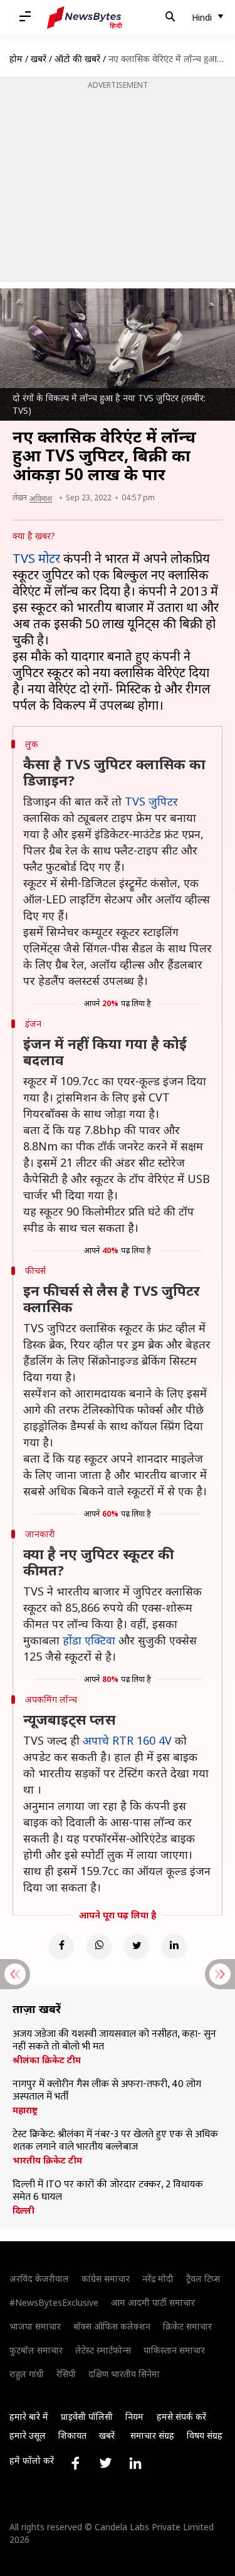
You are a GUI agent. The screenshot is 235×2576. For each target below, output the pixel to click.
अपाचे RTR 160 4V (127, 1740)
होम (16, 59)
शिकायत (72, 2435)
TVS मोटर (36, 558)
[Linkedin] (174, 1947)
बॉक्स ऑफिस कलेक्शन (112, 2326)
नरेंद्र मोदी (158, 2279)
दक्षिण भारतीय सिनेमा (124, 2374)
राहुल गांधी (27, 2374)
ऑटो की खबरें (77, 59)
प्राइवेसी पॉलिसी (87, 2416)
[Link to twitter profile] (105, 2463)
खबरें (39, 59)
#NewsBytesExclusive (54, 2302)
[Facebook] (61, 1947)
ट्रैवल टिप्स (203, 2279)
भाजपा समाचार (35, 2326)
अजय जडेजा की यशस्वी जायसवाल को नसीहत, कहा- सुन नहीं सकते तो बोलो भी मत (114, 2041)
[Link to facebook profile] (75, 2463)
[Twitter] (137, 1947)
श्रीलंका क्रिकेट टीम (47, 2060)
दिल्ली (23, 2211)
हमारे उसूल (28, 2435)
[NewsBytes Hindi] (85, 18)
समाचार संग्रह (152, 2435)
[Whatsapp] (99, 1947)
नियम (134, 2416)
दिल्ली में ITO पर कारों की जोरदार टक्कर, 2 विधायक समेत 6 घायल (108, 2191)
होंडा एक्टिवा (89, 1640)
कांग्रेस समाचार (106, 2279)
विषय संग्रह (205, 2435)
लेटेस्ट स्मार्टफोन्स (103, 2350)
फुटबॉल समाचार (36, 2350)
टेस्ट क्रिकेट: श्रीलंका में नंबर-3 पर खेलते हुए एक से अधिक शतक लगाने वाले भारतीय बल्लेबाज (115, 2141)
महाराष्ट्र (25, 2110)
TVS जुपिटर (151, 801)
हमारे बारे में (29, 2416)
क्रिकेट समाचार (187, 2326)
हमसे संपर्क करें (181, 2416)
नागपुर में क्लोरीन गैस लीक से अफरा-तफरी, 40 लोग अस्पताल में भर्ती (107, 2091)
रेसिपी (66, 2374)
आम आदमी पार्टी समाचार (153, 2302)
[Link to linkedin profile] (135, 2463)
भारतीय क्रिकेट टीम (47, 2160)
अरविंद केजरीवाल (39, 2279)
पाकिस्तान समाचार (174, 2350)
